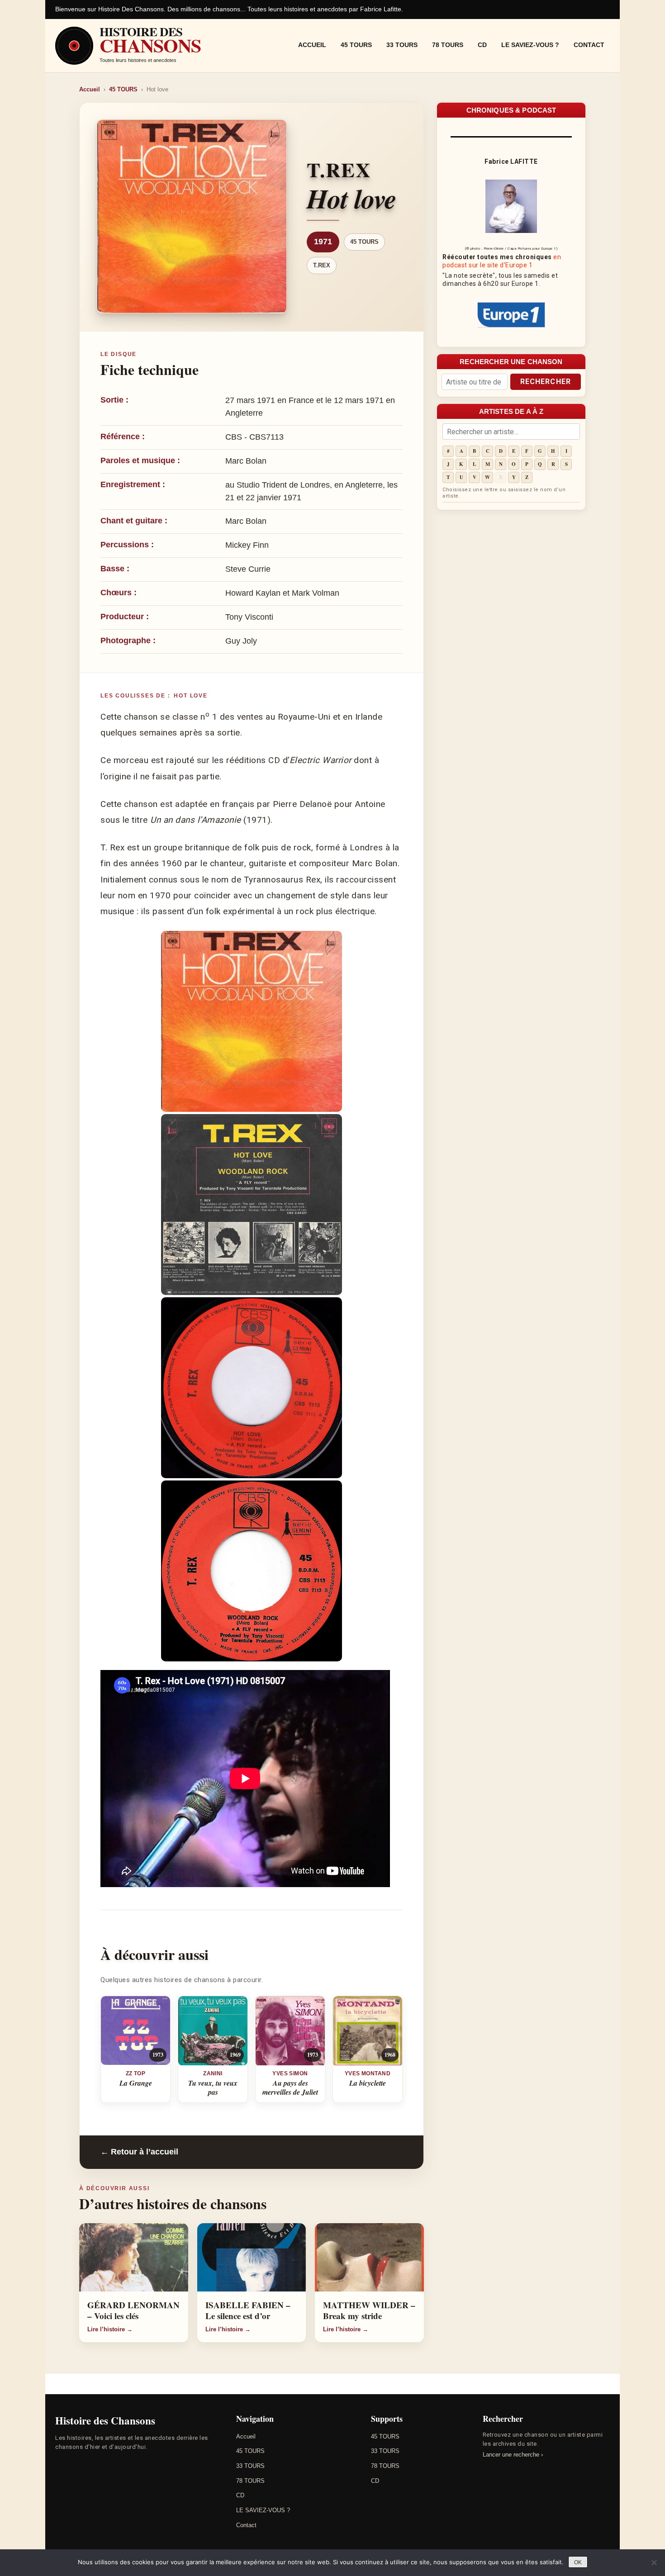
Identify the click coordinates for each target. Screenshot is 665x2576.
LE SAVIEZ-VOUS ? (530, 45)
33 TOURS (402, 45)
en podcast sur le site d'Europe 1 (502, 261)
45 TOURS (356, 45)
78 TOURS (448, 45)
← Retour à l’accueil (139, 2152)
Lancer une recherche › (513, 2455)
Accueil (312, 45)
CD (482, 45)
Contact (589, 45)
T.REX (322, 265)
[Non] (654, 2562)
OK (578, 2562)
